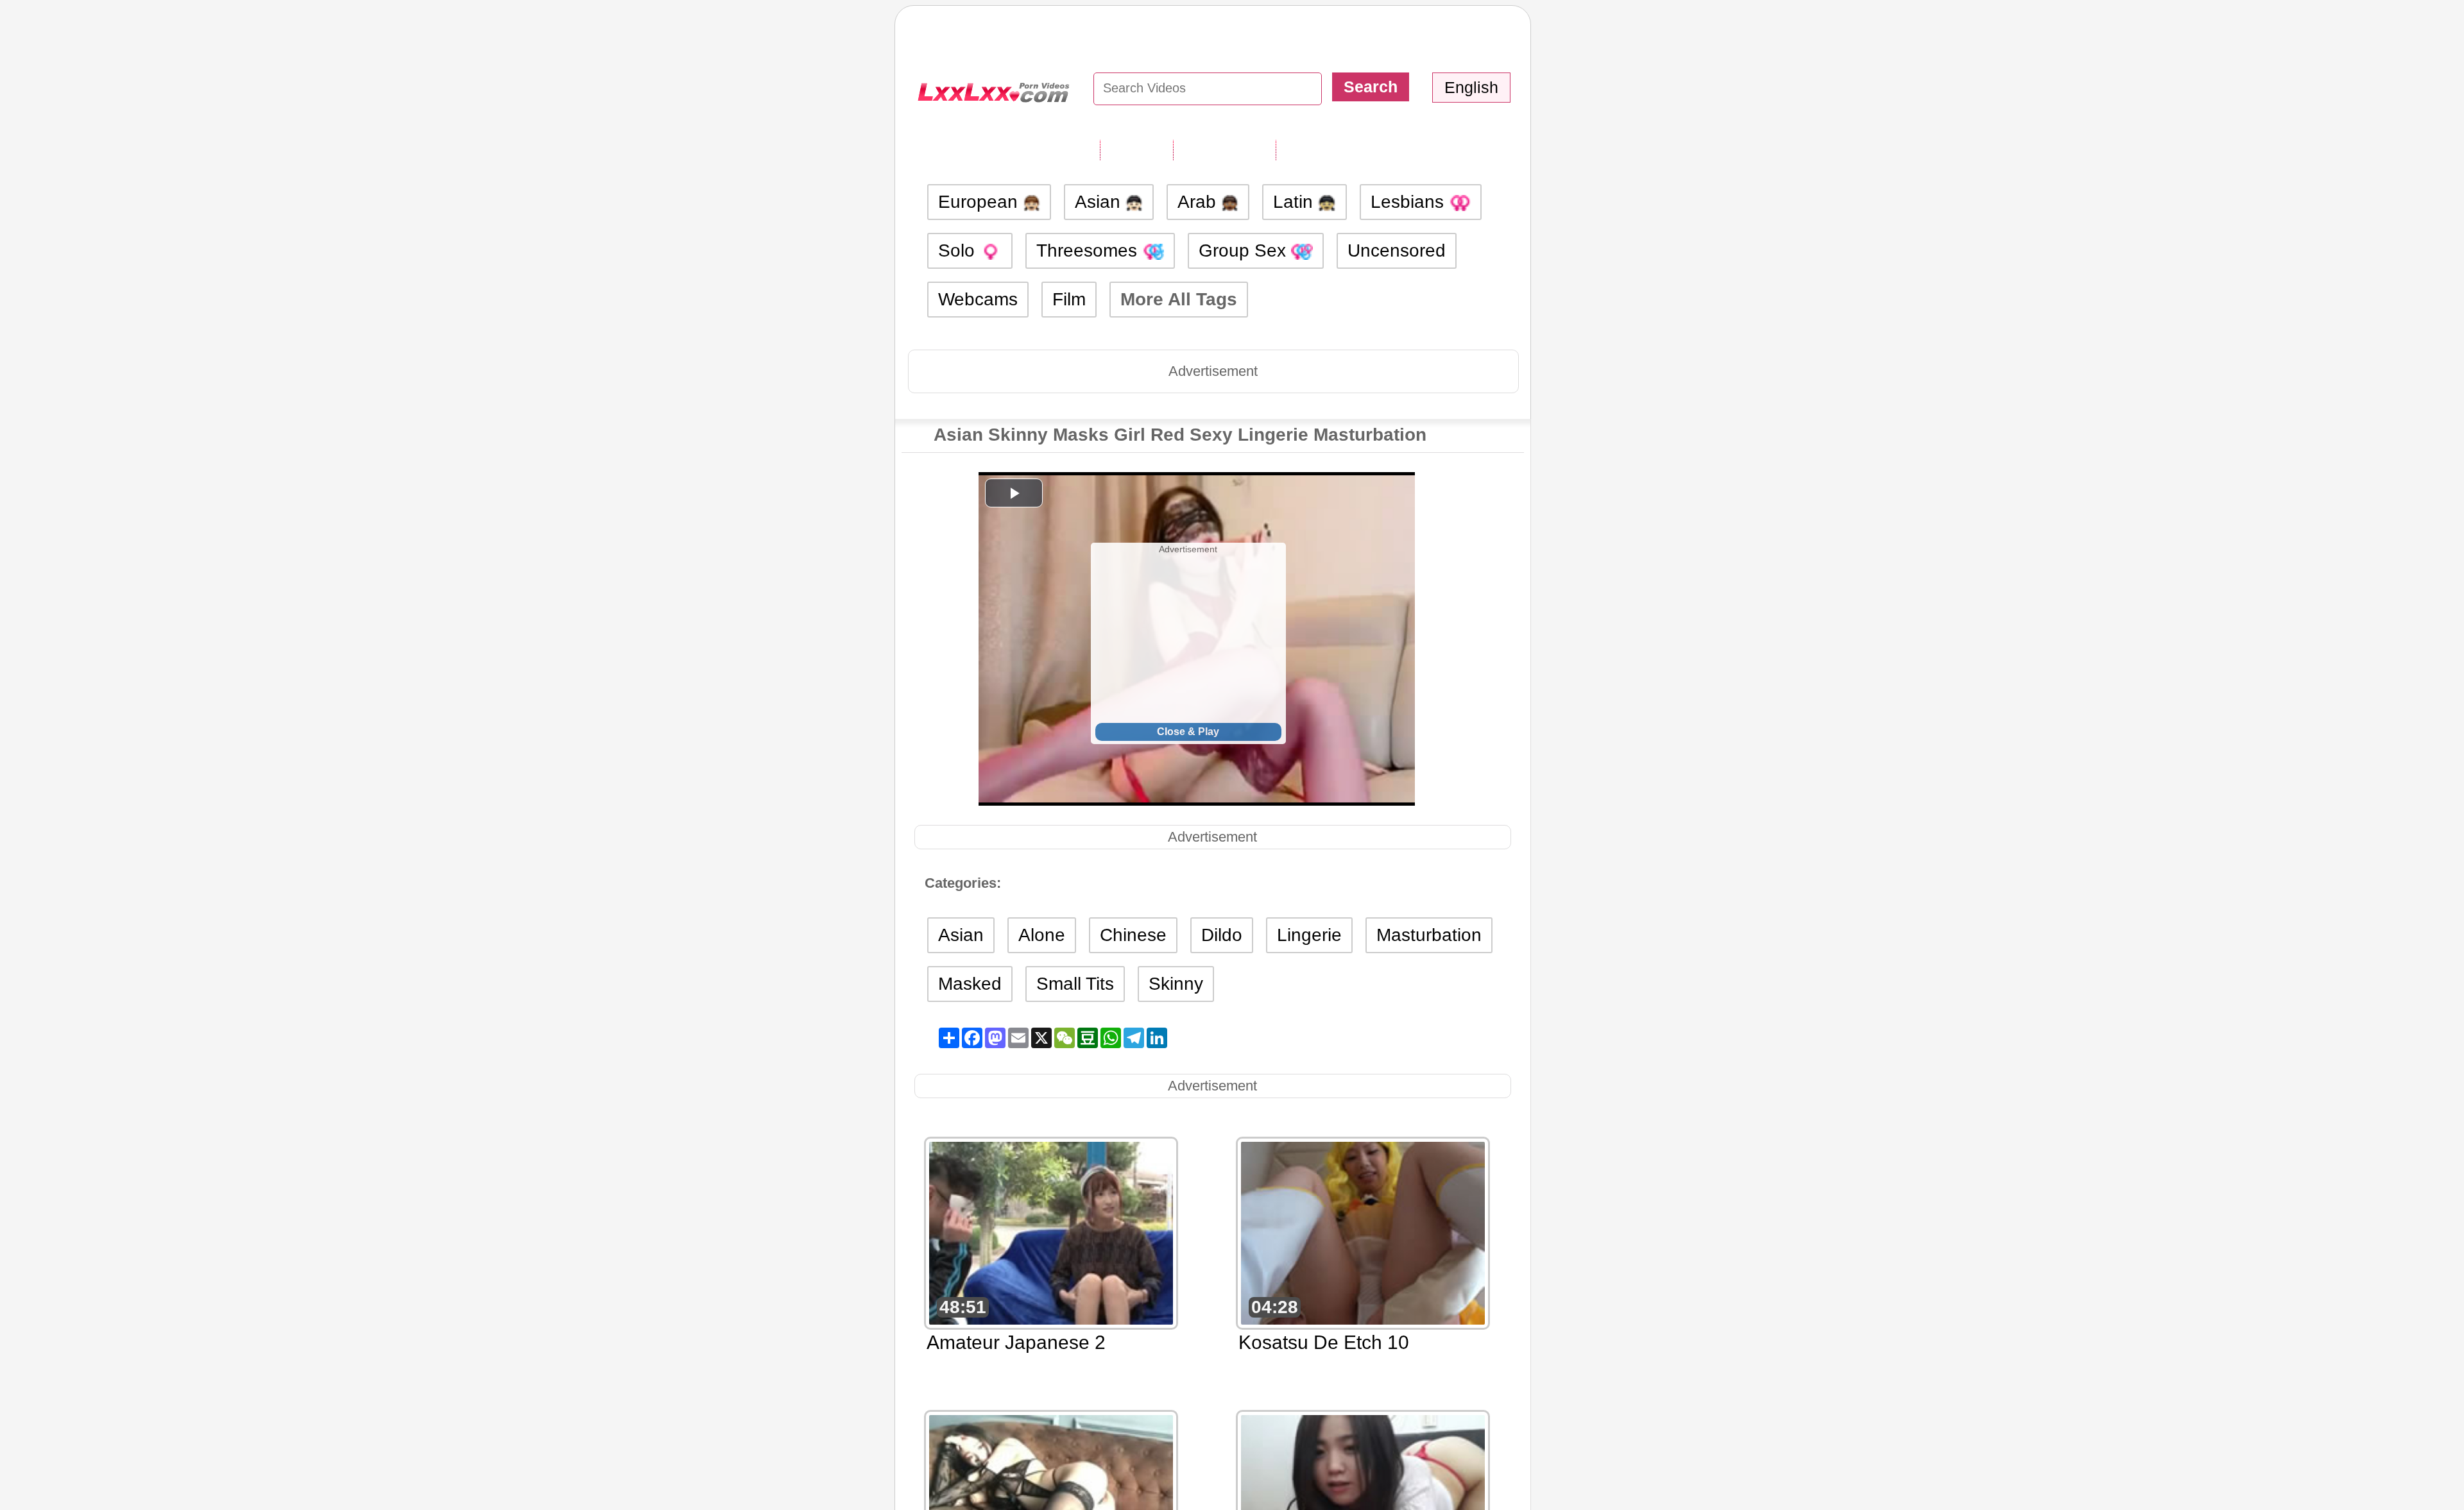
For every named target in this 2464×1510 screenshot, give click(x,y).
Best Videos (1328, 149)
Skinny (1176, 984)
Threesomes (1089, 250)
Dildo (1222, 935)
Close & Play (1188, 732)
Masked (970, 984)
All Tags (1136, 149)
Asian (1100, 202)
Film (1069, 299)
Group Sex (1245, 250)
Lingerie (1309, 935)
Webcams (978, 299)
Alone (1042, 935)
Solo (959, 250)
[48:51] (1051, 1232)
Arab (1199, 202)
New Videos (1224, 149)
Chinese (1133, 935)
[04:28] (1363, 1232)
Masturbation (1429, 935)
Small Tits (1075, 984)
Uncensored (1397, 250)
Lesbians (1410, 202)
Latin (1296, 202)
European (980, 202)
